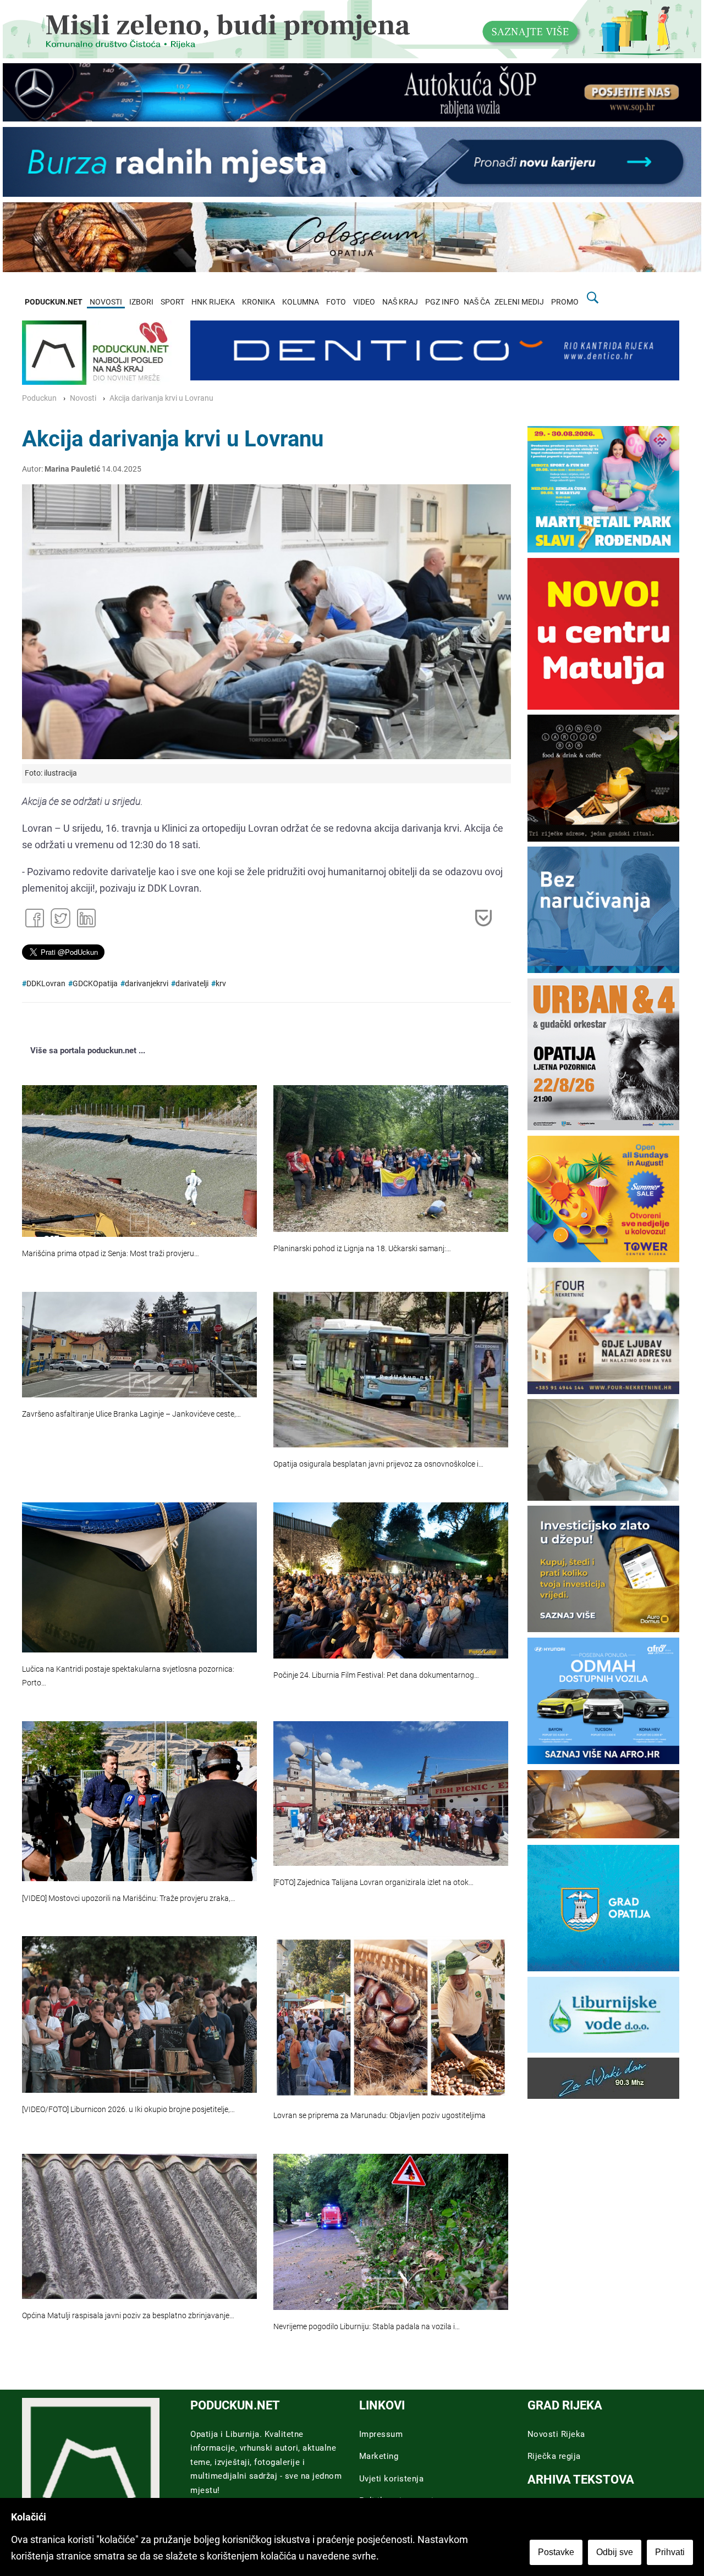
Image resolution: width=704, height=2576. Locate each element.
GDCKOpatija (95, 984)
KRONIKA (258, 302)
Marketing (379, 2456)
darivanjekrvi (147, 984)
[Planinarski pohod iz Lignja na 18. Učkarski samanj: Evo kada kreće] (391, 1159)
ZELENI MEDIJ (519, 302)
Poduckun (39, 398)
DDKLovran (46, 984)
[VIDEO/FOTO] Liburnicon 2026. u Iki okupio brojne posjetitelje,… (128, 2110)
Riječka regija (554, 2456)
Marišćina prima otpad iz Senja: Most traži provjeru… (111, 1254)
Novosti (83, 398)
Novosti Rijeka (556, 2434)
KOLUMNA (301, 302)
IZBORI (141, 302)
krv (221, 984)
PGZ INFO (442, 302)
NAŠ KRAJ (400, 302)
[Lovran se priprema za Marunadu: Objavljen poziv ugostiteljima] (391, 2017)
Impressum (381, 2434)
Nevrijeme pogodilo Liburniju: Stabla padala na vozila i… (367, 2327)
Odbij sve (615, 2552)
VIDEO (364, 302)
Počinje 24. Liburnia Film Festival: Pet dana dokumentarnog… (376, 1675)
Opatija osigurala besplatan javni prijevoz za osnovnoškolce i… (378, 1464)
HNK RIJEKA (213, 302)
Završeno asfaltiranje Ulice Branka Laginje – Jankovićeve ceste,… (131, 1414)
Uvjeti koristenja (392, 2479)
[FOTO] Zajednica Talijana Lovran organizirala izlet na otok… (373, 1883)
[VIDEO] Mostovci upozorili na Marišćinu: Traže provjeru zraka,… (129, 1898)
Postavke (556, 2552)
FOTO (336, 302)
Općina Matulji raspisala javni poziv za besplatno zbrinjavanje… (128, 2316)
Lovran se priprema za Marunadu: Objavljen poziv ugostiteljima (380, 2116)
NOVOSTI (106, 302)
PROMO (565, 302)
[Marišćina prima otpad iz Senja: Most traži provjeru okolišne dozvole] (139, 1161)
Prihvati (670, 2552)
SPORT (172, 302)
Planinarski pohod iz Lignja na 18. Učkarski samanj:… (362, 1249)
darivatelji (192, 984)
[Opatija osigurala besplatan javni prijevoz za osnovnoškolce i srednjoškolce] (391, 1370)
